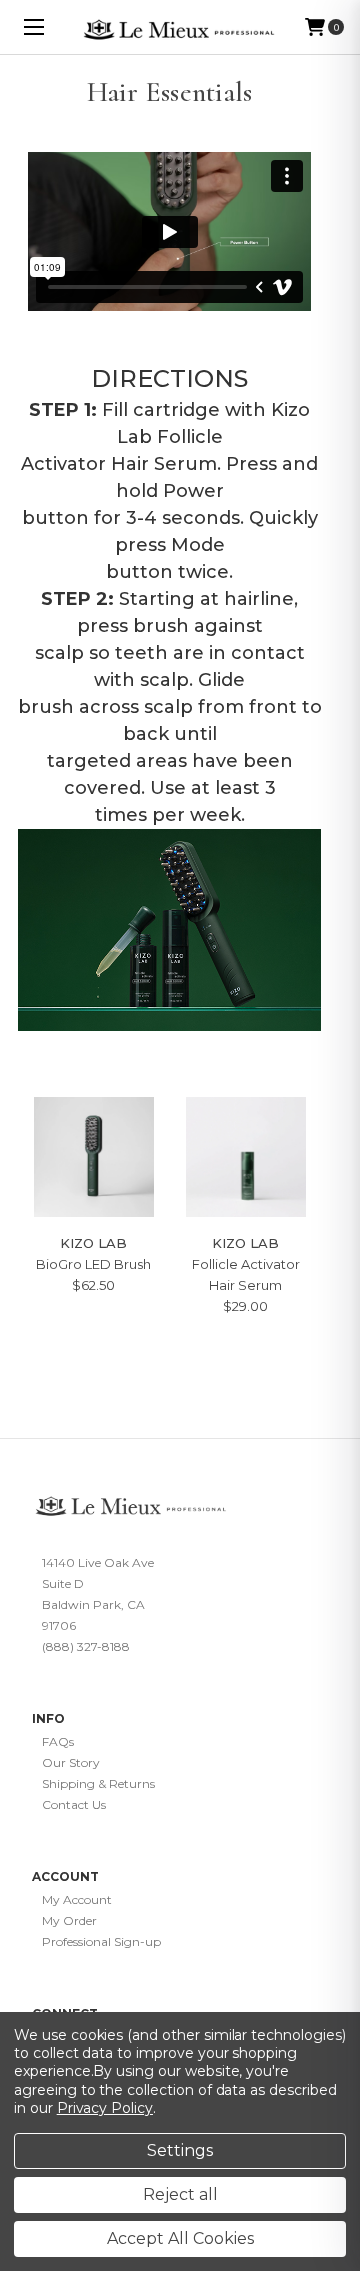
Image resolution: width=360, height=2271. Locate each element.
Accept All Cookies (180, 2238)
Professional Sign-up (101, 1941)
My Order (69, 1920)
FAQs (58, 1741)
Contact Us (74, 1804)
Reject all (180, 2194)
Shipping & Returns (98, 1783)
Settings (180, 2150)
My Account (77, 1899)
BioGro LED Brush (93, 1264)
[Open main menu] (34, 27)
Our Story (71, 1762)
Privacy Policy (105, 2108)
